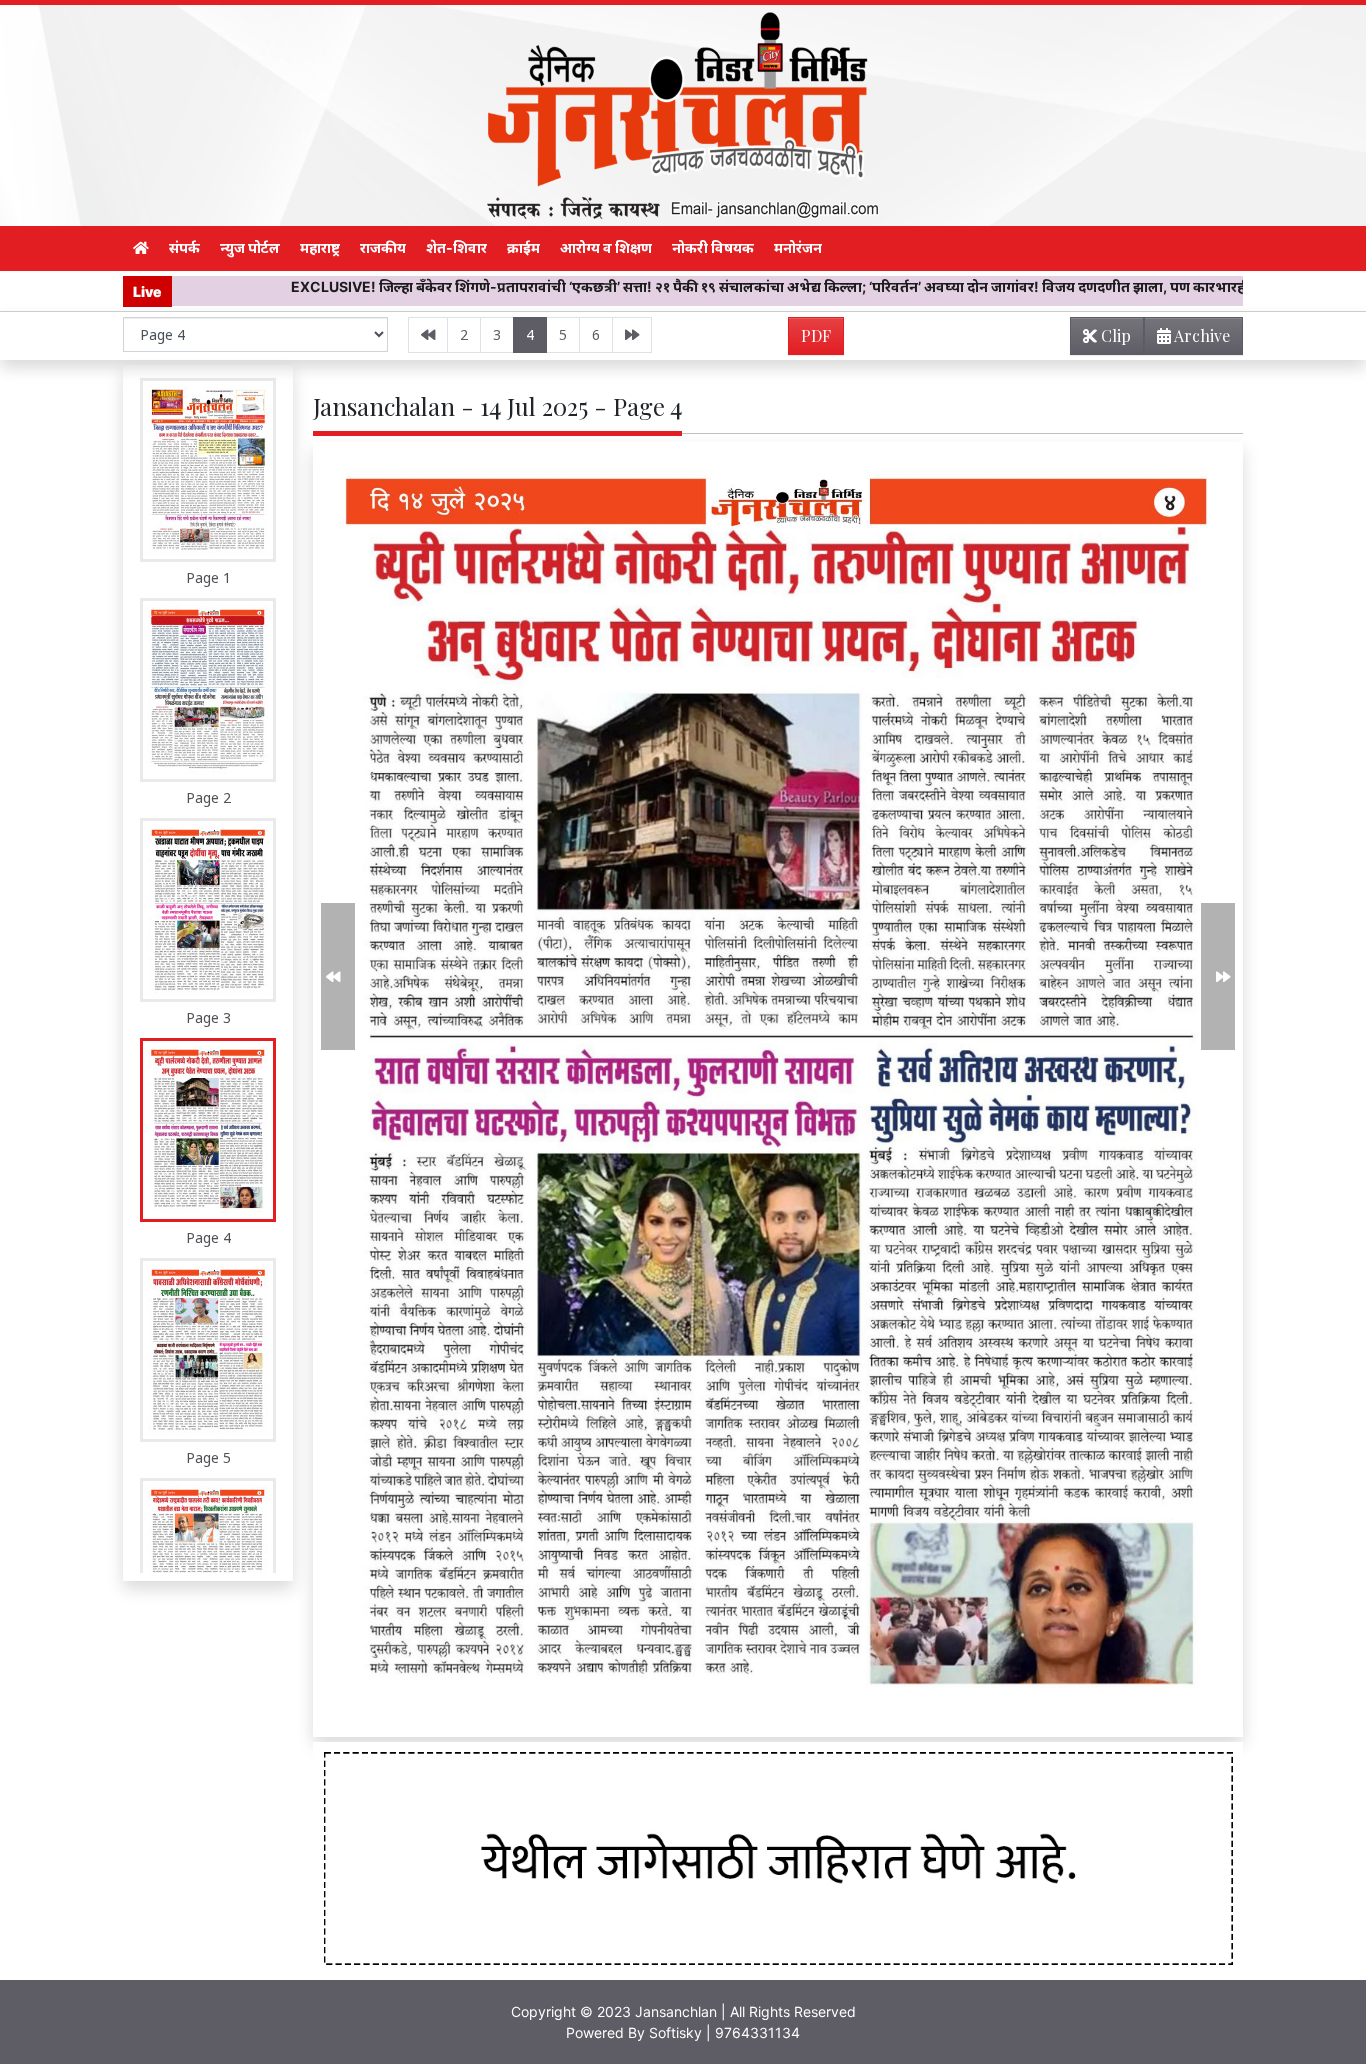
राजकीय (383, 247)
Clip (1114, 335)
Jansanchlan (676, 2011)
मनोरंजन (798, 247)
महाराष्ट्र (320, 247)
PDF (816, 335)
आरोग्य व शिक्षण (606, 247)
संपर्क (184, 247)
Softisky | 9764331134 (724, 2032)
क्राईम (523, 247)
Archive (1200, 335)
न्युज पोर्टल (250, 247)
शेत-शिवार (456, 247)
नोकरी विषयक (713, 247)
